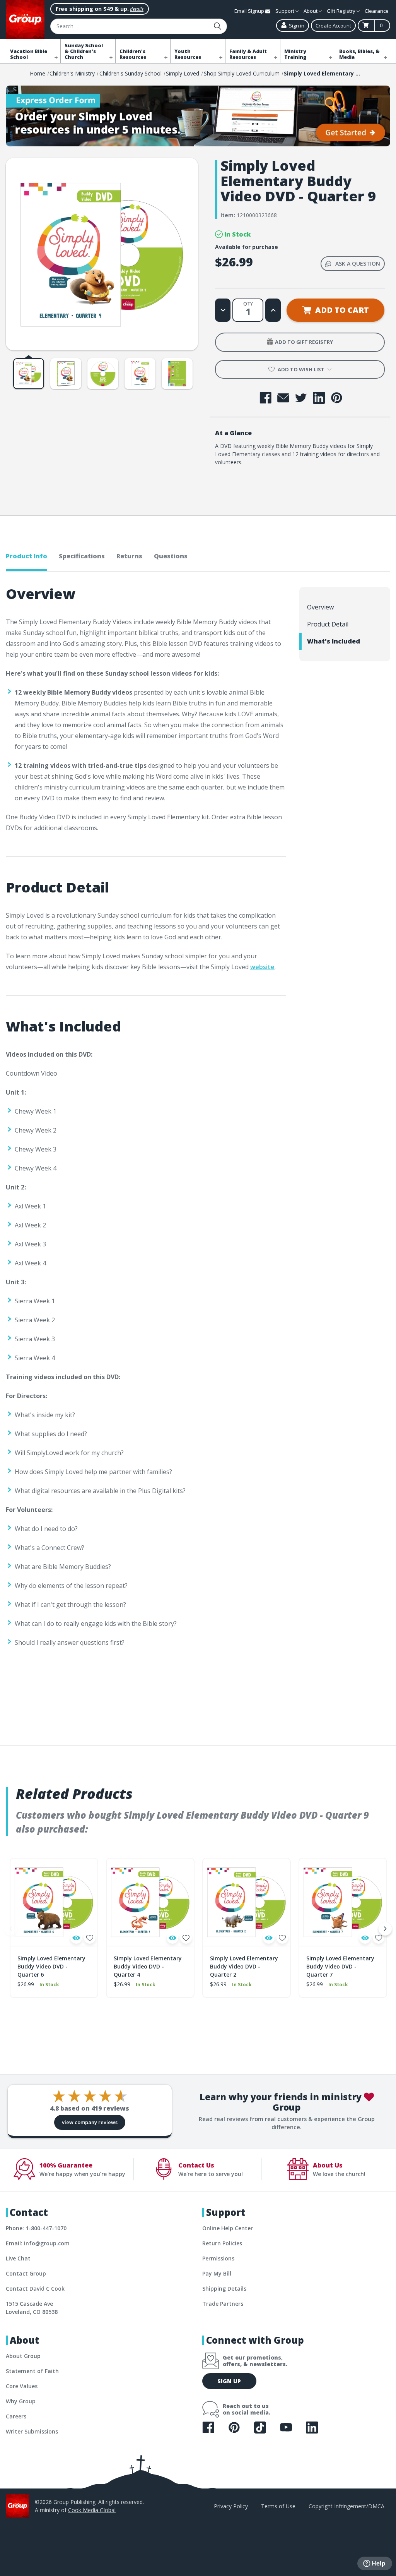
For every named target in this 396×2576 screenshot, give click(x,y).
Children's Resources (133, 54)
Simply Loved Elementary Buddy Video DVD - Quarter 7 (340, 1966)
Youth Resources (188, 54)
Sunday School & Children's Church (84, 51)
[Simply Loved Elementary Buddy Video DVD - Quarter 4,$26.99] (150, 1902)
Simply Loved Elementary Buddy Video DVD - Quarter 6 (51, 1966)
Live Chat (18, 2258)
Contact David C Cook (35, 2289)
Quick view (76, 1938)
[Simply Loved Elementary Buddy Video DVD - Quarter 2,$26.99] (247, 1902)
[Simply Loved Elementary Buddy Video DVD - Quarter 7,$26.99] (343, 1902)
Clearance (377, 11)
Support (285, 11)
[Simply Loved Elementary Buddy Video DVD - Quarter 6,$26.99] (54, 1902)
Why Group (21, 2401)
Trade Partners (223, 2304)
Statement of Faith (32, 2371)
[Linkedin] (319, 398)
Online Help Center (228, 2228)
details (137, 9)
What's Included (334, 641)
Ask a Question (358, 263)
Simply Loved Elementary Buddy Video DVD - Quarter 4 (148, 1966)
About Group (23, 2356)
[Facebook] (265, 398)
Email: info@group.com (38, 2243)
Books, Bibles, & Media (359, 54)
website (262, 967)
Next (385, 1929)
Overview (320, 607)
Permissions (218, 2258)
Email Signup (250, 11)
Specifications (82, 556)
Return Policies (222, 2243)
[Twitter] (301, 398)
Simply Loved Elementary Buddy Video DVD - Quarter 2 (244, 1966)
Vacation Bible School (29, 54)
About (311, 11)
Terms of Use (278, 2506)
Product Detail (328, 624)
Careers (16, 2416)
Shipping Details (224, 2289)
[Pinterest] (337, 398)
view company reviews (90, 2122)
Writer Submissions (32, 2431)
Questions (171, 556)
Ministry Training (295, 54)
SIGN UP (229, 2381)
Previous (11, 1929)
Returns (129, 556)
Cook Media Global (92, 2510)
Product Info (26, 556)
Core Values (22, 2386)
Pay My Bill (217, 2273)
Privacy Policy (231, 2506)
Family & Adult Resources (248, 54)
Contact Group (26, 2273)
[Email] (283, 398)
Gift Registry (342, 11)
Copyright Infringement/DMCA (346, 2506)
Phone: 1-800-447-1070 (36, 2228)
